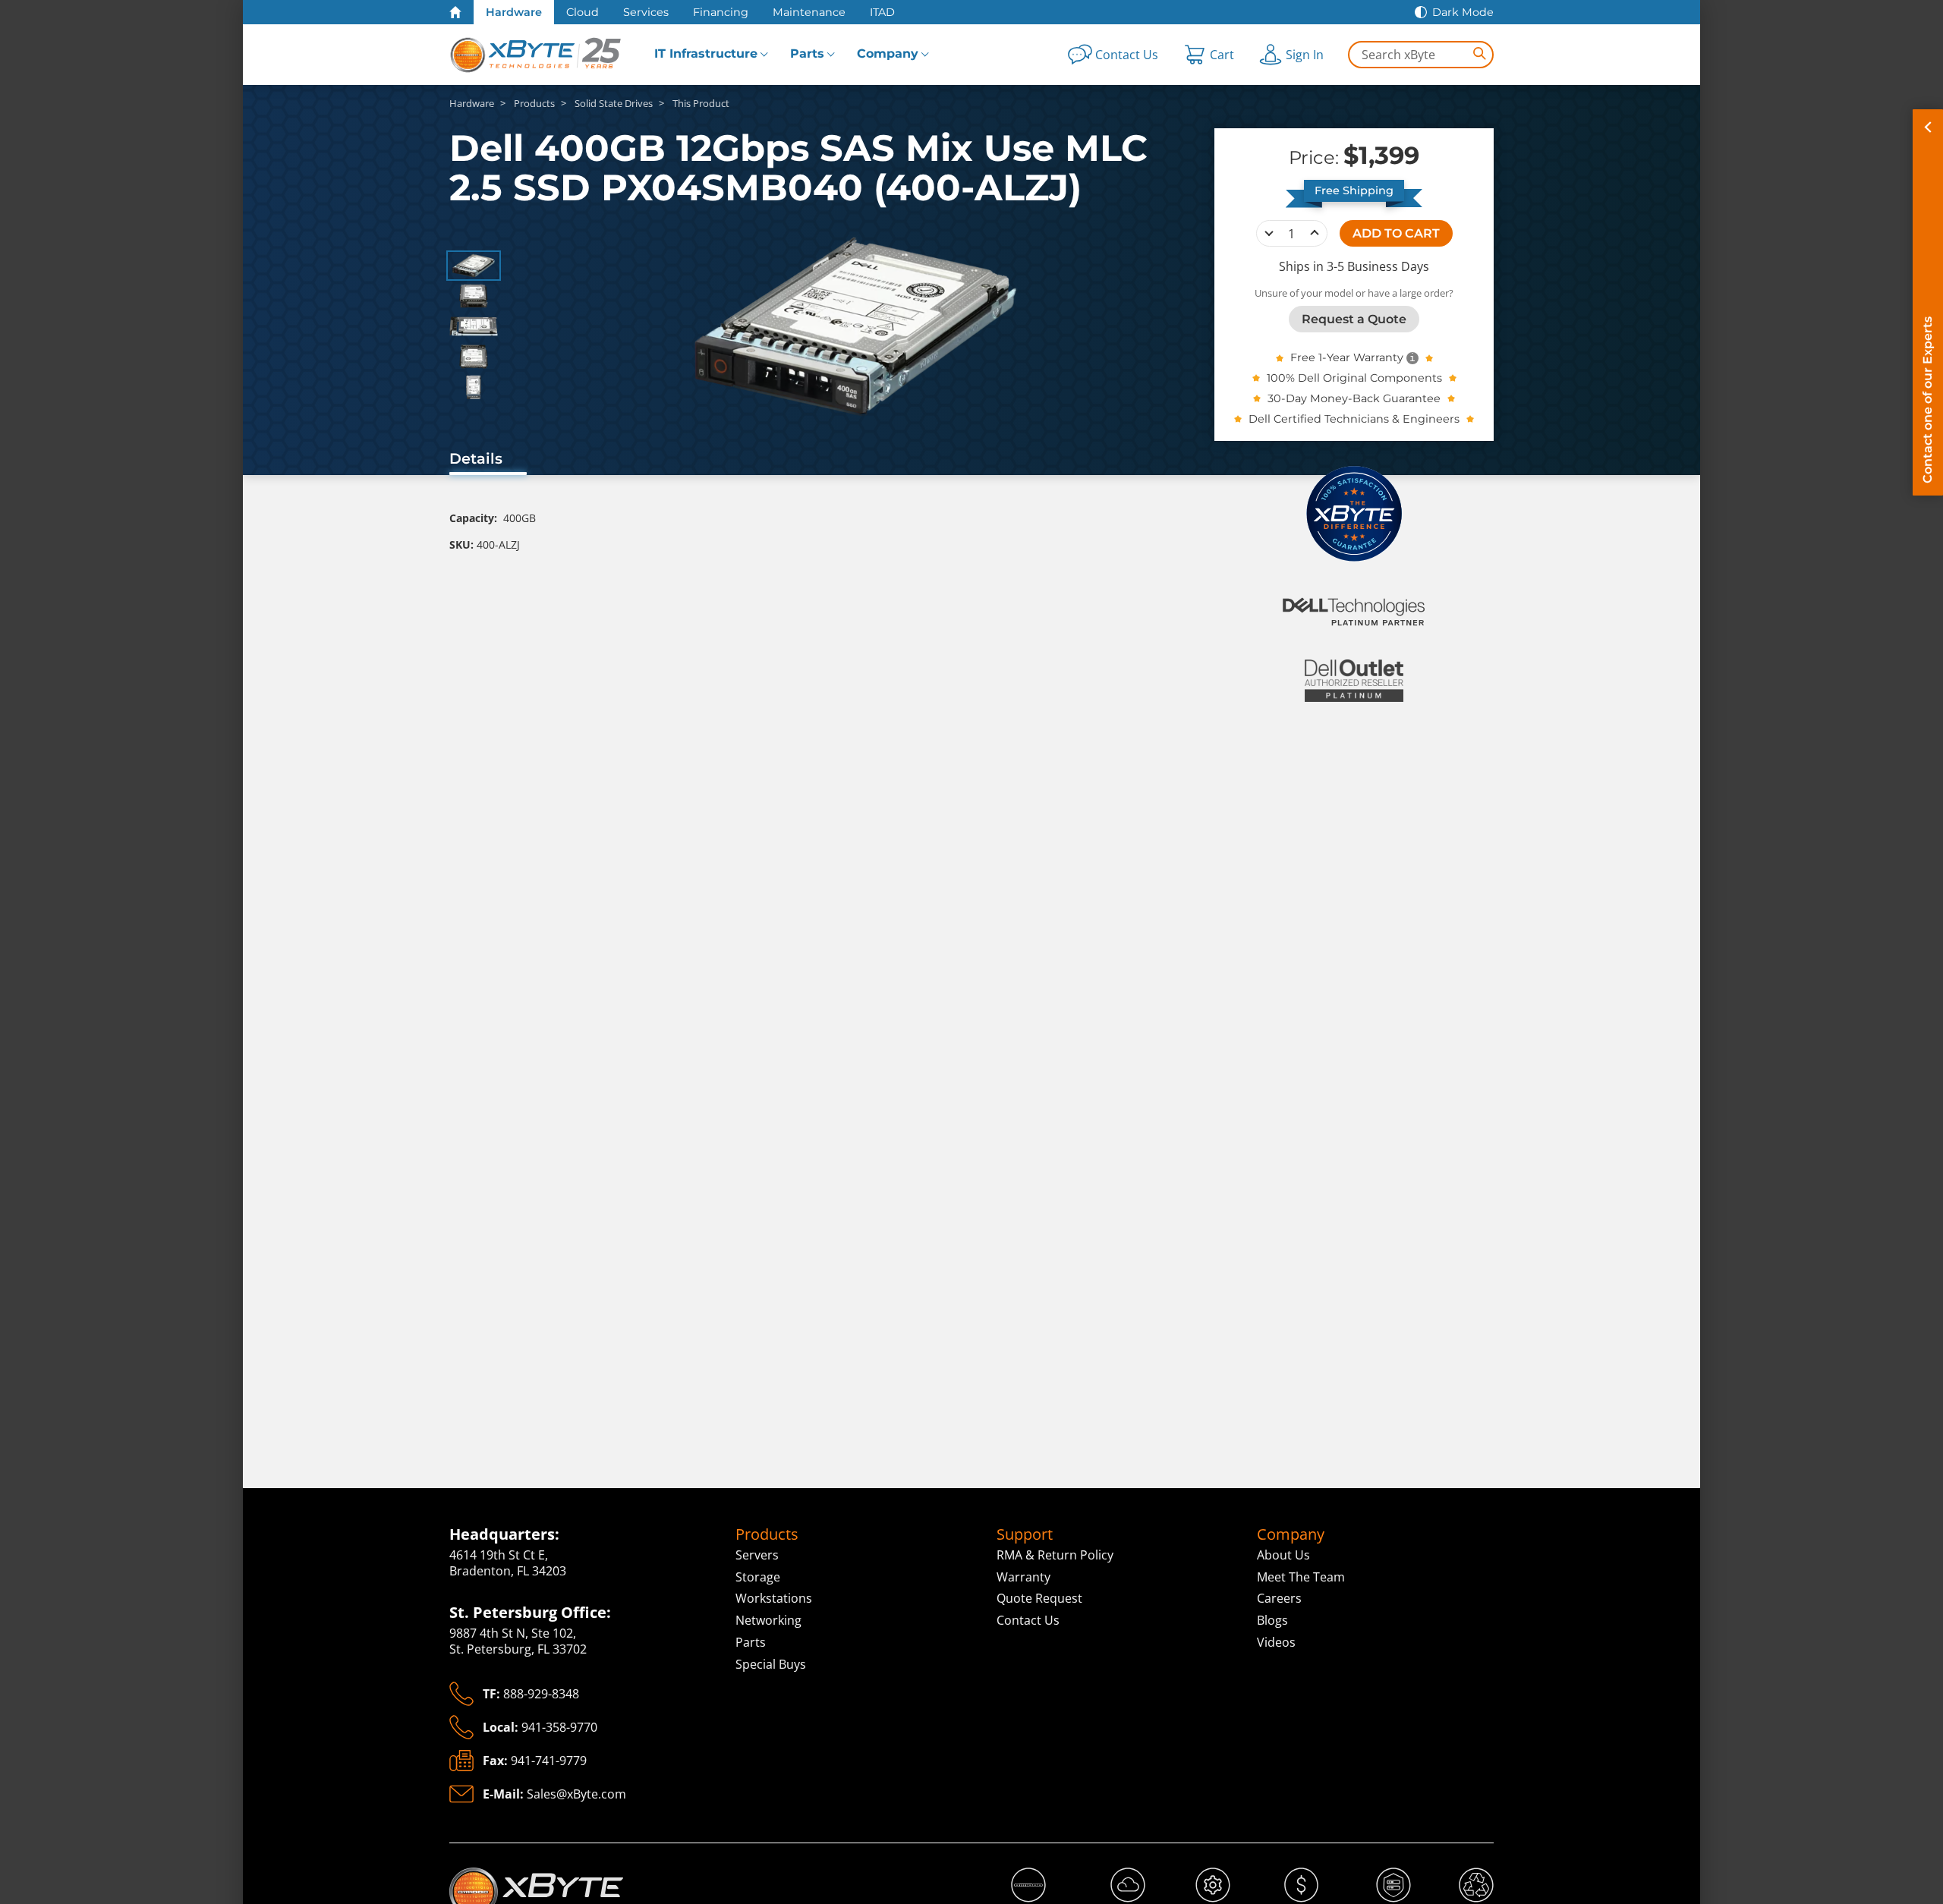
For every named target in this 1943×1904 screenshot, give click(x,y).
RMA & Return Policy (1055, 1555)
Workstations (774, 1598)
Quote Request (1039, 1598)
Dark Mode (1463, 12)
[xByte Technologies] (537, 55)
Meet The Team (1301, 1577)
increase (1315, 233)
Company (888, 54)
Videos (1276, 1642)
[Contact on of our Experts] (1928, 302)
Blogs (1272, 1620)
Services (646, 12)
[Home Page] (455, 12)
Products (767, 1534)
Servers (757, 1555)
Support (1025, 1534)
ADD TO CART (1396, 233)
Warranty (1023, 1577)
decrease (1269, 233)
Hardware (514, 12)
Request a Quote (1354, 318)
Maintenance (809, 12)
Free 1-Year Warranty (1347, 357)
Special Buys (771, 1664)
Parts (807, 54)
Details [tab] (476, 458)
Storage (758, 1577)
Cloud (583, 12)
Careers (1279, 1598)
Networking (768, 1620)
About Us (1283, 1555)
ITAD (882, 12)
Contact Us (1028, 1620)
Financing (721, 12)
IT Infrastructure (706, 54)
